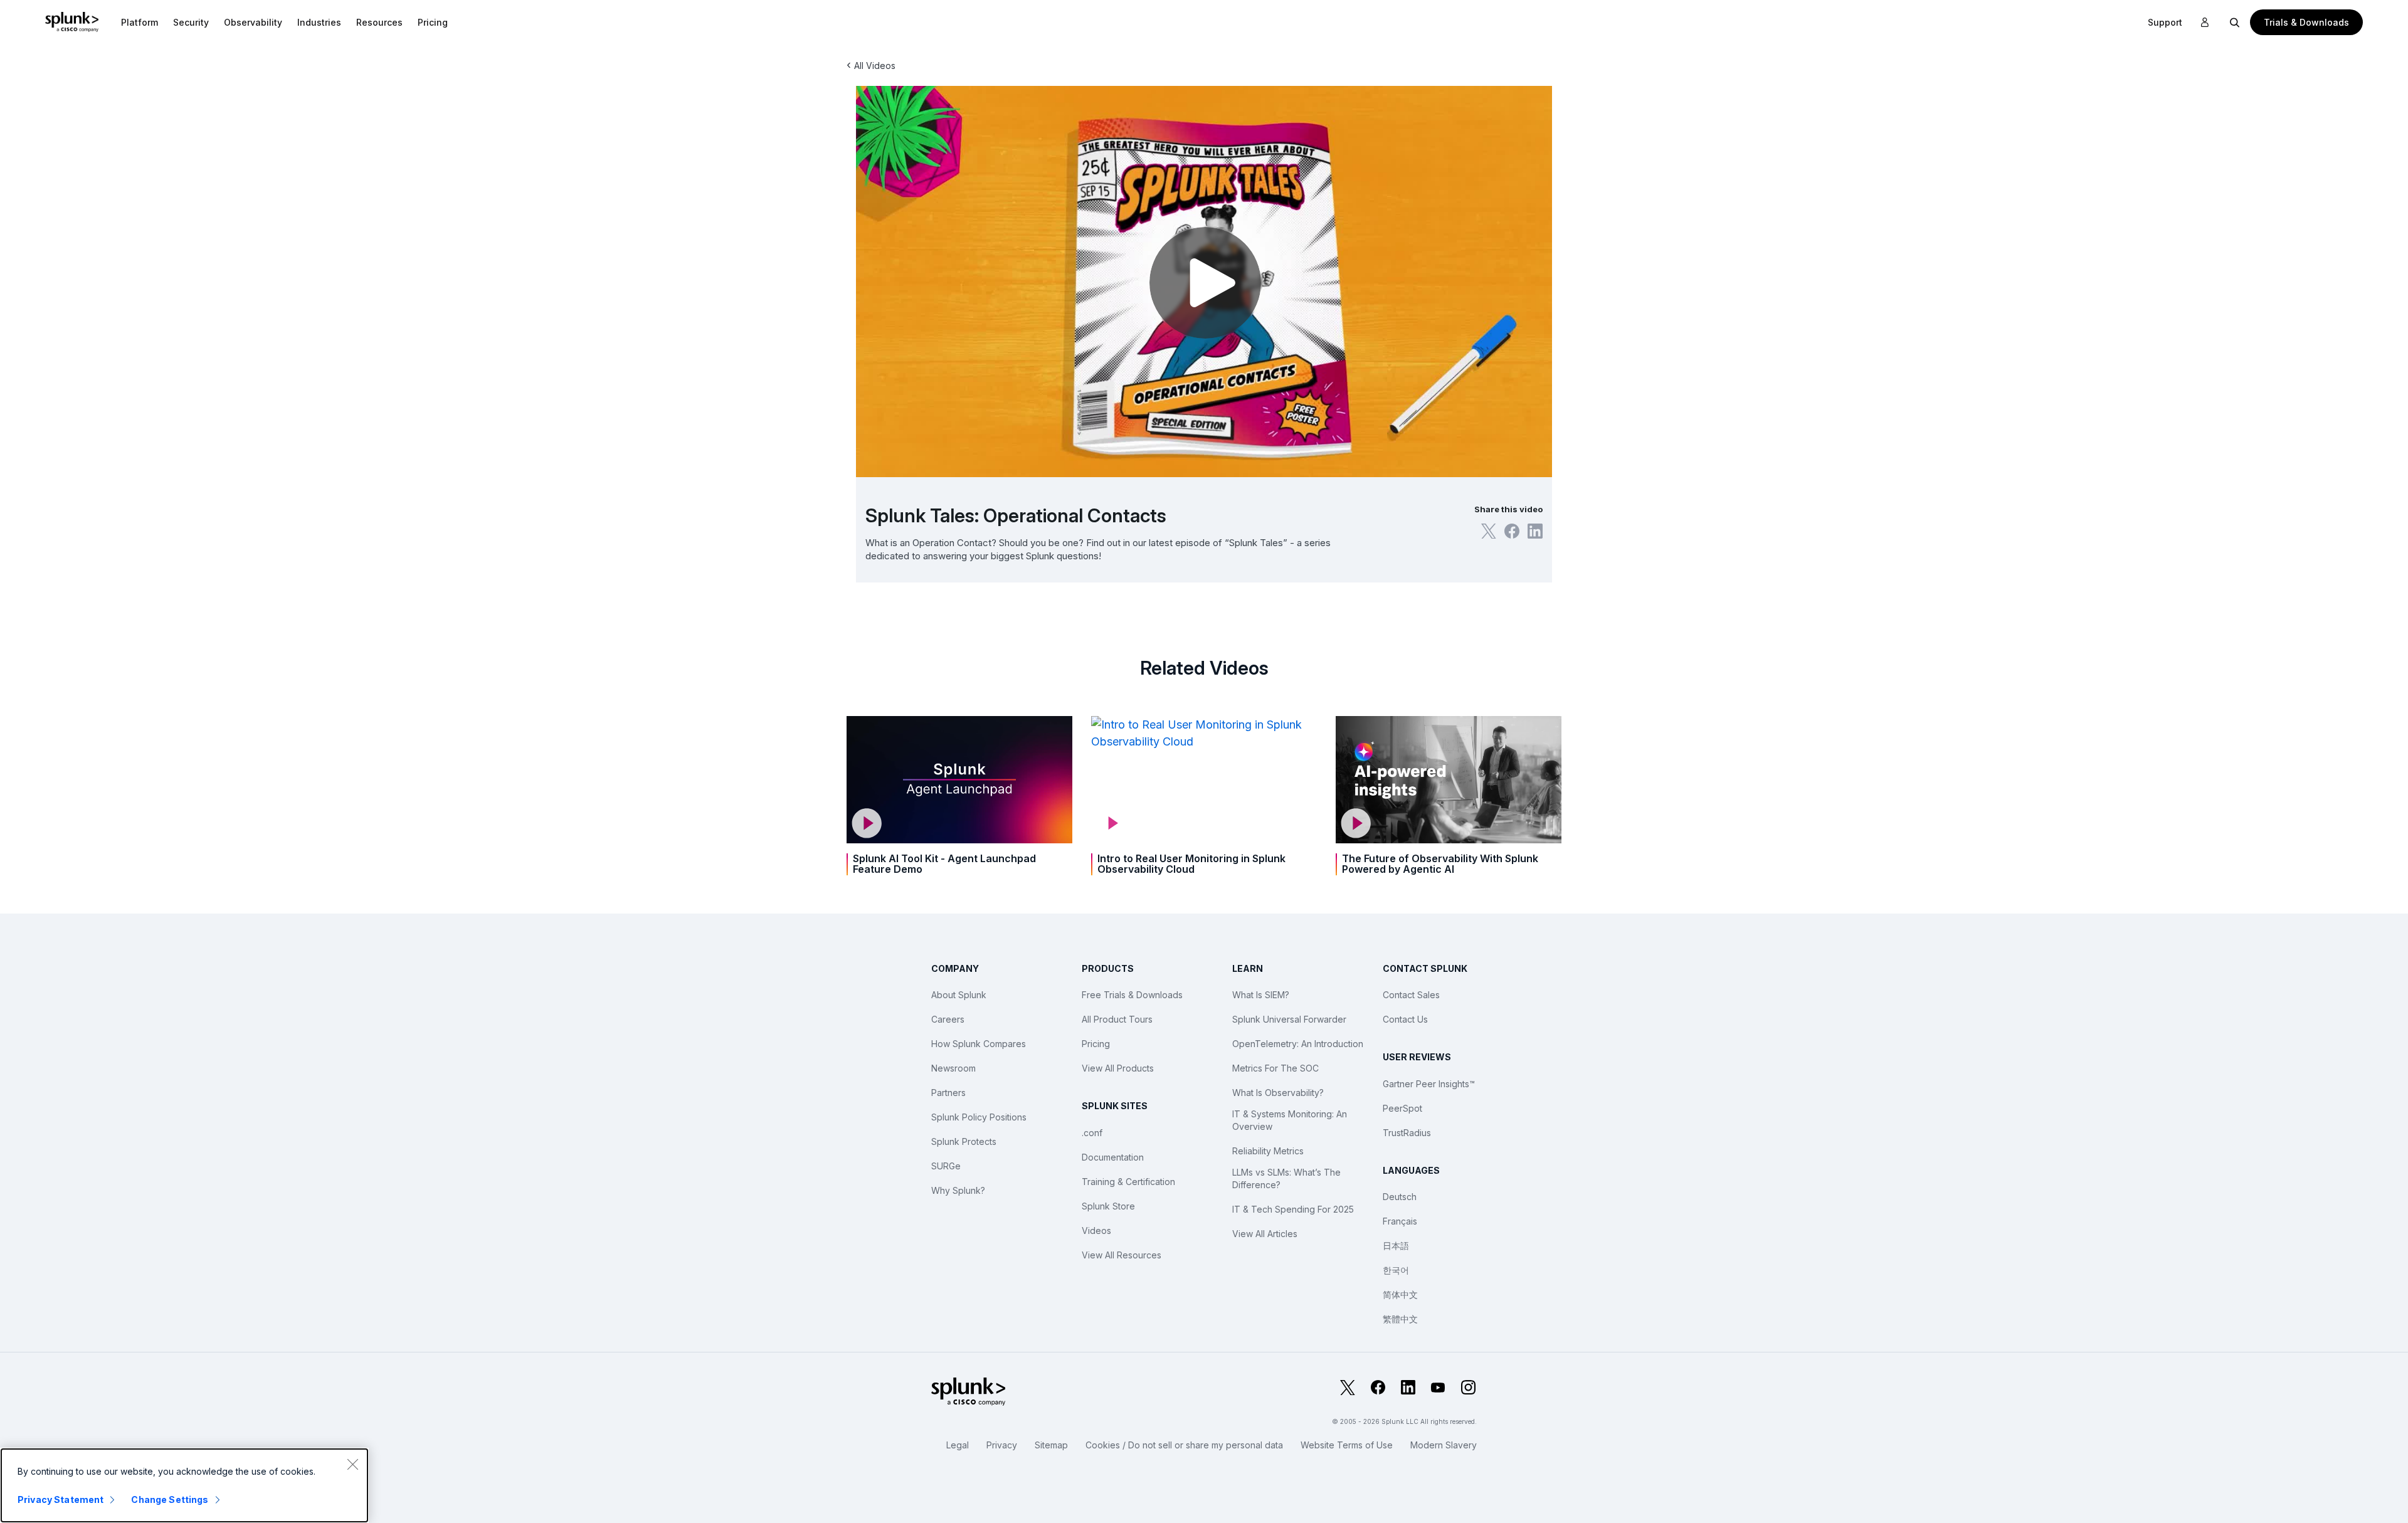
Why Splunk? (958, 1190)
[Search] (2235, 22)
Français (1400, 1221)
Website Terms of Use (1347, 1445)
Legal (958, 1445)
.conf (1092, 1133)
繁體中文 (1400, 1319)
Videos (1096, 1231)
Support (2165, 22)
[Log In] (2205, 23)
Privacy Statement (61, 1499)
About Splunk (959, 995)
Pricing (1096, 1044)
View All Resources (1122, 1255)
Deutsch (1400, 1197)
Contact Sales (1411, 995)
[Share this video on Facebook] (1512, 531)
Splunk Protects (964, 1141)
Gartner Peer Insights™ (1429, 1084)
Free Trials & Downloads (1132, 995)
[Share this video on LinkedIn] (1535, 531)
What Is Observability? (1278, 1093)
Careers (948, 1019)
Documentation (1113, 1157)
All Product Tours (1117, 1019)
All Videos (875, 66)
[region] (184, 1485)
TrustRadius (1407, 1133)
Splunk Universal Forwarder (1289, 1019)
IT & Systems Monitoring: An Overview (1290, 1120)
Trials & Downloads (2306, 22)
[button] (140, 22)
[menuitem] (140, 22)
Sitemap (1051, 1445)
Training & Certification (1128, 1182)
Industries (319, 22)
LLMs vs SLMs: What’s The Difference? (1286, 1178)
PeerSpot (1402, 1108)
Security (191, 22)
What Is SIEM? (1261, 995)
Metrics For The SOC (1275, 1068)
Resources (379, 22)
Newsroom (953, 1068)
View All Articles (1265, 1234)
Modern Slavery (1444, 1445)
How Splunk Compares (979, 1044)
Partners (948, 1093)
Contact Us (1405, 1019)
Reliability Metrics (1268, 1151)
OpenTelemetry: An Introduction (1298, 1044)
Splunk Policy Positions (979, 1117)
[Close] (352, 1464)
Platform (140, 22)
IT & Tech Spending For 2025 (1293, 1209)
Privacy (1002, 1445)
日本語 (1396, 1246)
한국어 (1396, 1270)
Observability (253, 22)
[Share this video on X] (1489, 531)
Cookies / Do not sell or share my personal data (1184, 1445)
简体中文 (1400, 1294)
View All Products (1118, 1068)
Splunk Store (1108, 1206)
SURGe (946, 1166)
